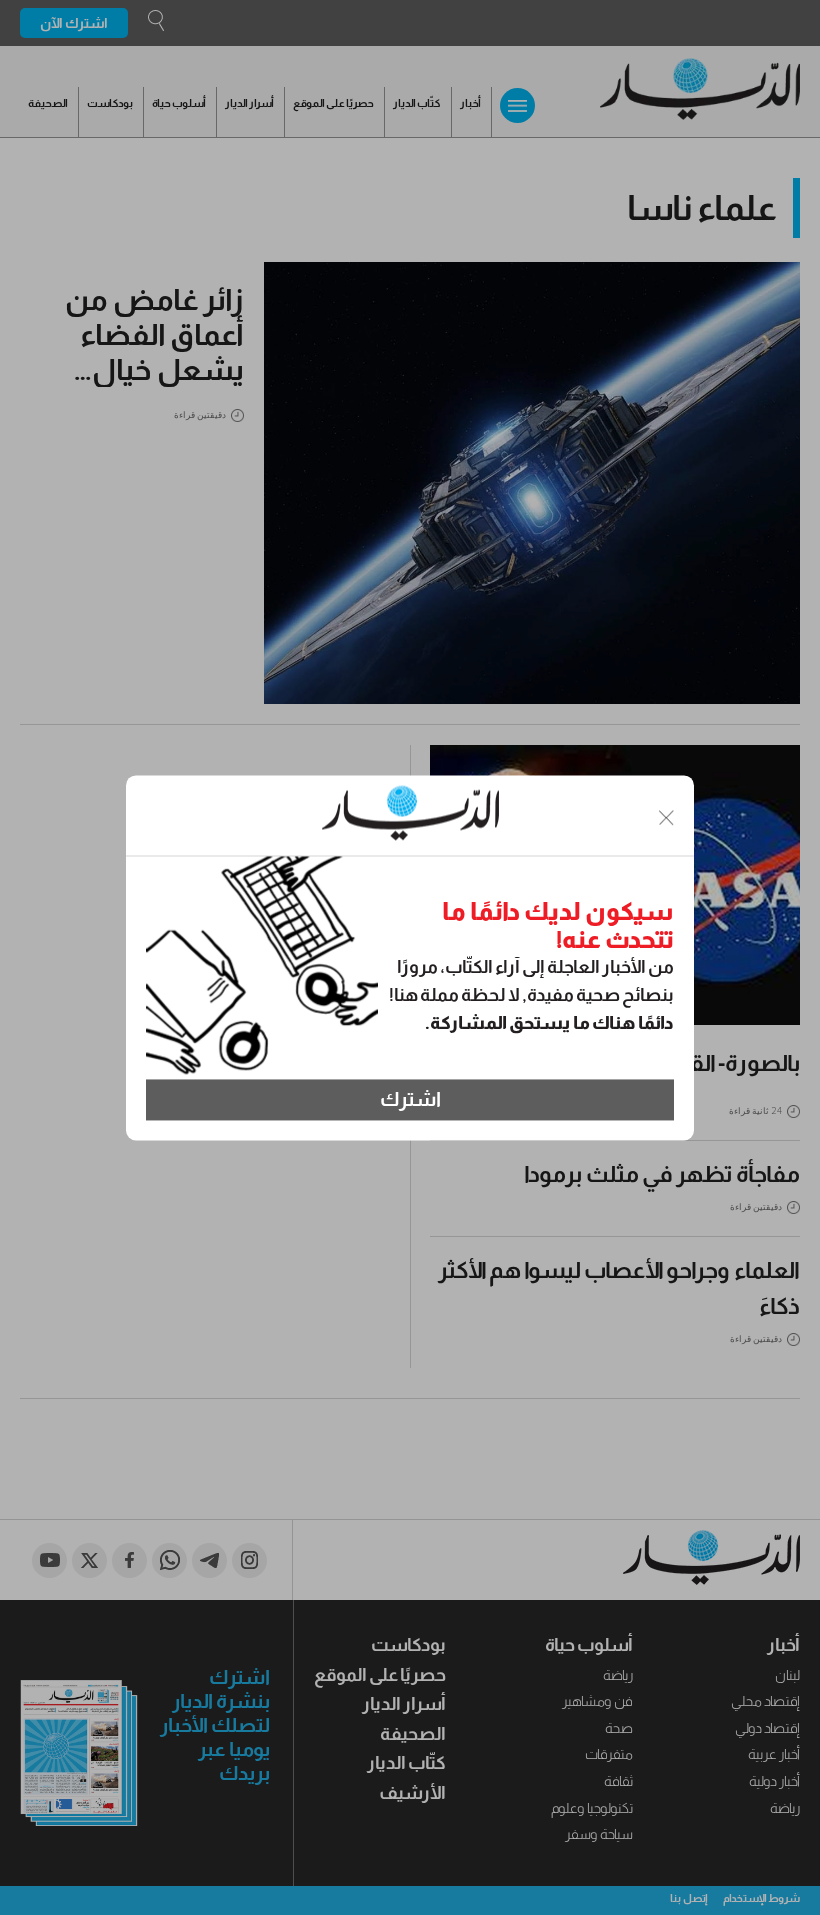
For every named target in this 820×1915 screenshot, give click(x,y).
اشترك (410, 1100)
